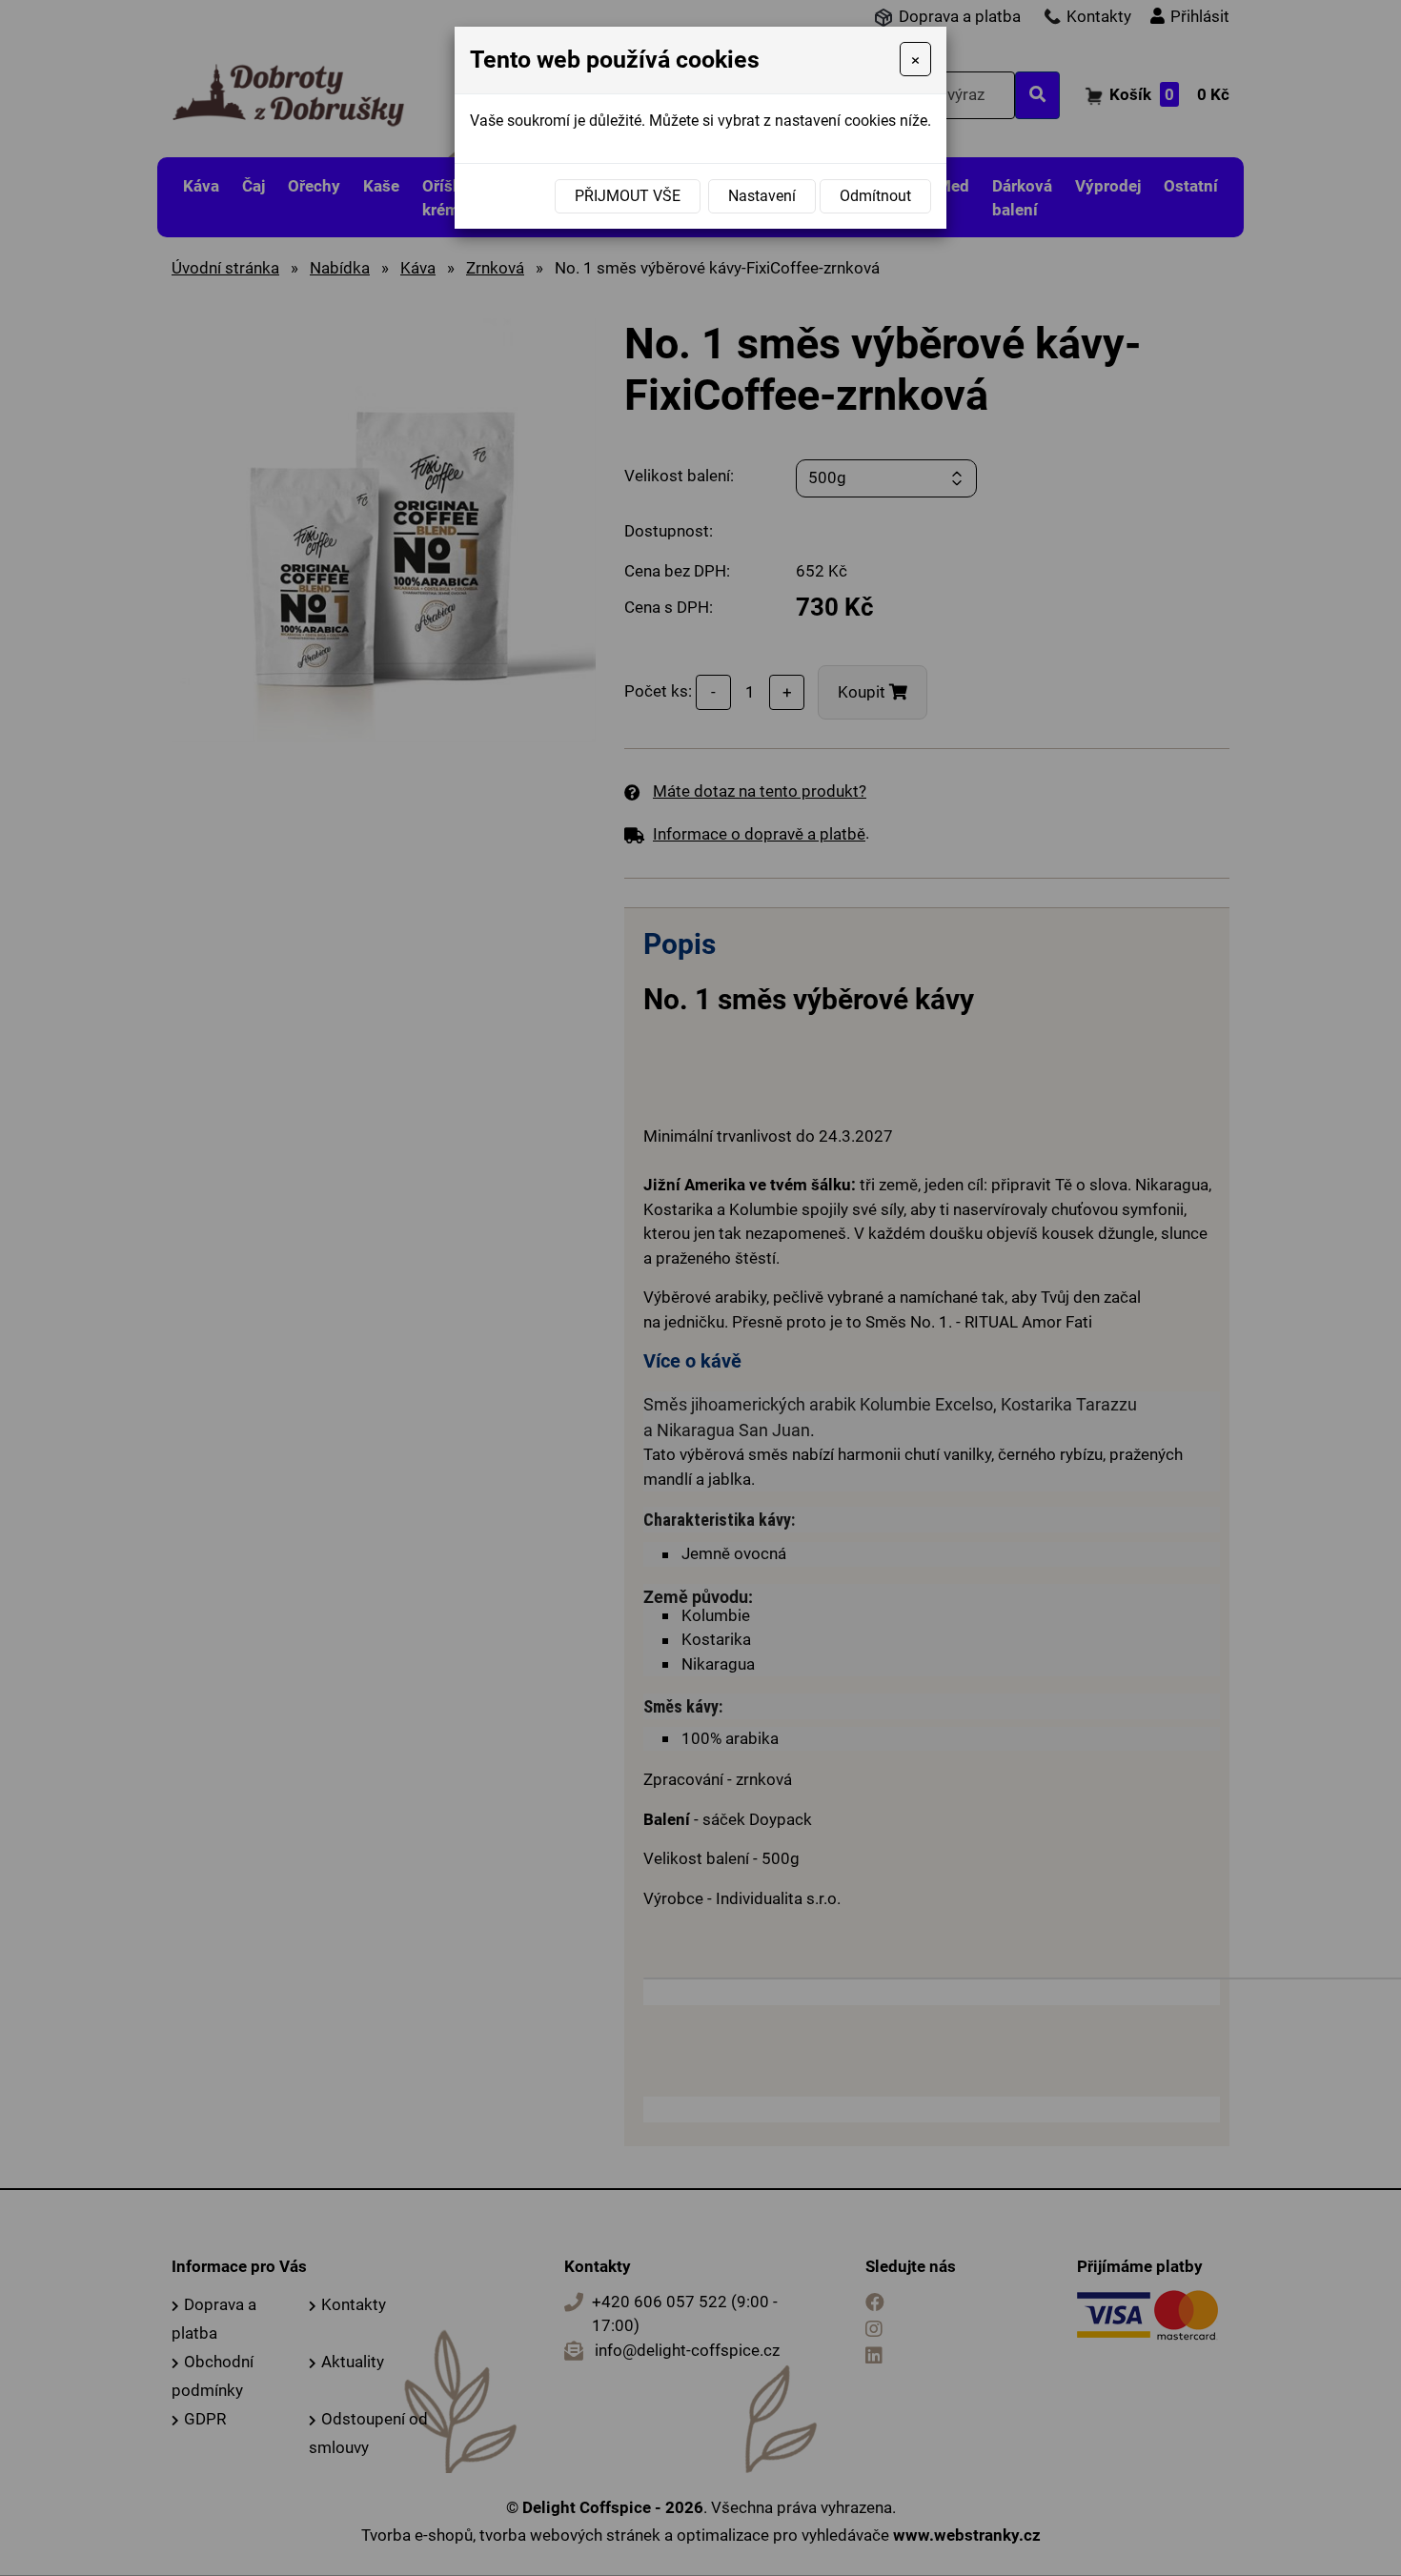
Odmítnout (875, 196)
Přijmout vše (628, 196)
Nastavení (762, 196)
